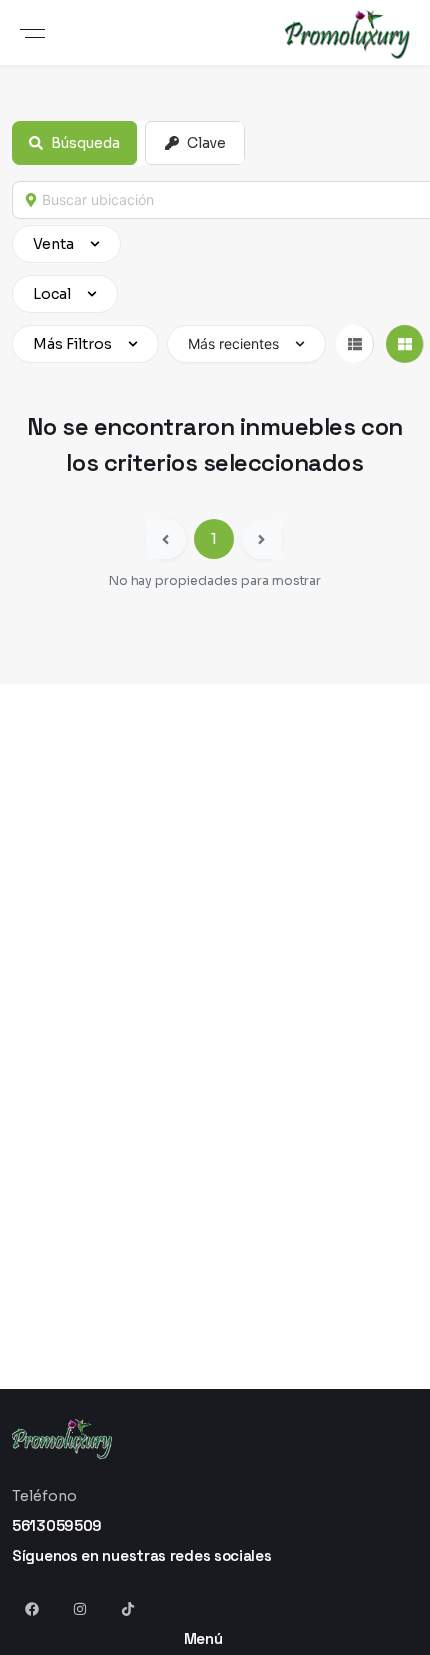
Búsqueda (85, 143)
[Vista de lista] (355, 344)
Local (52, 294)
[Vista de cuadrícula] (405, 344)
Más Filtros (72, 344)
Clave (206, 143)
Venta (53, 244)
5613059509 (57, 1525)
